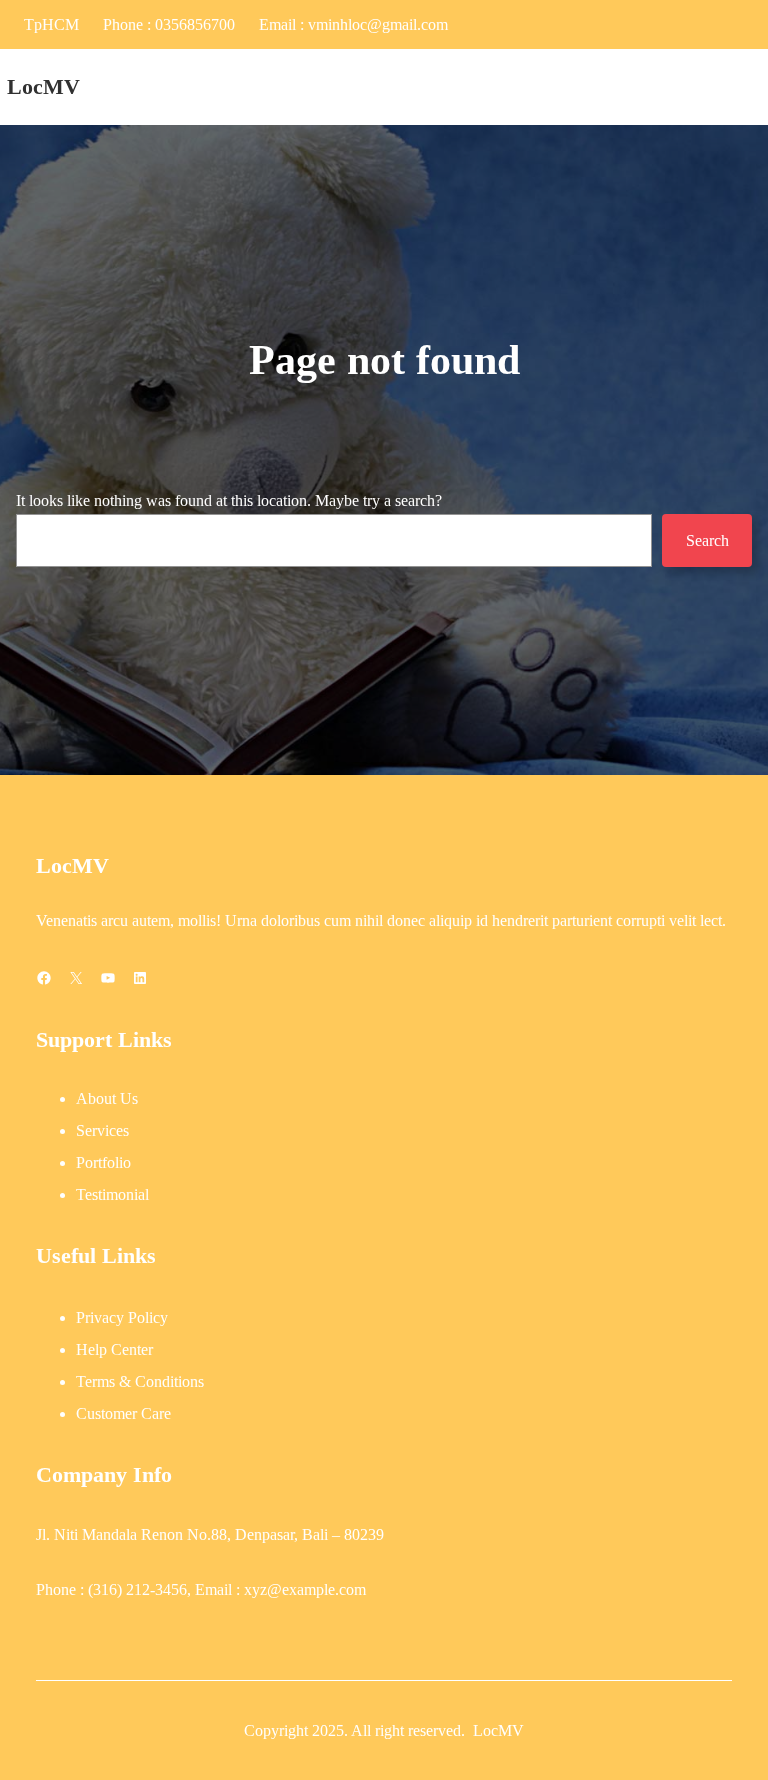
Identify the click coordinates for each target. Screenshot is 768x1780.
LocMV (43, 87)
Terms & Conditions (140, 1381)
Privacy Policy (122, 1317)
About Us (107, 1098)
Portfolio (103, 1162)
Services (102, 1130)
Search (707, 540)
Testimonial (112, 1194)
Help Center (114, 1349)
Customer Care (123, 1413)
